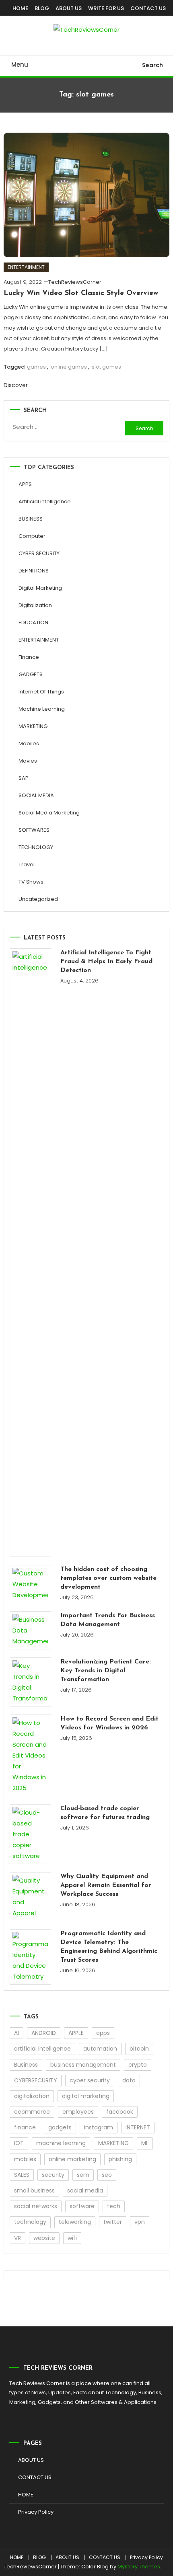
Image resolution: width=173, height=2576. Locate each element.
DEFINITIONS (34, 571)
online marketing (72, 2159)
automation (100, 2049)
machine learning (61, 2143)
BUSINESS (31, 519)
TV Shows (31, 882)
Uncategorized (38, 899)
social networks (36, 2206)
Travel (27, 864)
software (82, 2206)
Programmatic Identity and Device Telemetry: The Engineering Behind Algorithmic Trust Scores (109, 1947)
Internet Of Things (41, 692)
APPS (25, 484)
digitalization (32, 2096)
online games (69, 367)
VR (18, 2238)
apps (103, 2033)
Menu (20, 65)
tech (114, 2206)
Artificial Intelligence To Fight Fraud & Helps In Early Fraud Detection (106, 962)
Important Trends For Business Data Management (108, 1620)
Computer (32, 536)
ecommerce (32, 2112)
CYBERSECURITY (36, 2080)
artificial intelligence (42, 2049)
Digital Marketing (40, 588)
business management (83, 2065)
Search (152, 65)
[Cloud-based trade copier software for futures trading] (30, 1834)
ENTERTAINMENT (26, 267)
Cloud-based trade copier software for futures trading (105, 1813)
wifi (72, 2238)
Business (26, 2065)
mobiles (25, 2159)
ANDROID (44, 2033)
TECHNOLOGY (36, 847)
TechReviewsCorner (75, 282)
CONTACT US (148, 8)
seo (107, 2175)
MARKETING (33, 726)
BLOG (42, 8)
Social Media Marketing (49, 813)
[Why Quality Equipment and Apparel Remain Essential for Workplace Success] (30, 1897)
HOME (20, 8)
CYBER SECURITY (39, 553)
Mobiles (29, 743)
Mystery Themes (139, 2567)
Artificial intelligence (45, 501)
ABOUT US (69, 8)
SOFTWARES (34, 830)
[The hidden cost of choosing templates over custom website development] (30, 1584)
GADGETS (31, 674)
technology (30, 2222)
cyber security (90, 2080)
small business (34, 2190)
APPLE (76, 2033)
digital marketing (86, 2096)
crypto (138, 2065)
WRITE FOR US (106, 8)
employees (78, 2112)
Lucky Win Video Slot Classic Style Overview (81, 293)
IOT (19, 2143)
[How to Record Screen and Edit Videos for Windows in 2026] (30, 1755)
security (53, 2175)
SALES (22, 2175)
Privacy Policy (36, 2512)
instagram (99, 2127)
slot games (106, 367)
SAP (24, 778)
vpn (140, 2222)
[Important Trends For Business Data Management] (30, 1630)
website (44, 2238)
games (36, 367)
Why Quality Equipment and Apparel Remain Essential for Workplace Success (106, 1885)
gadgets (60, 2127)
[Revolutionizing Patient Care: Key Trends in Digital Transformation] (30, 1682)
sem (83, 2175)
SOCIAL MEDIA (36, 795)
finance (25, 2127)
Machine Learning (42, 709)
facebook (120, 2112)
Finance (29, 657)
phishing (120, 2159)
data (129, 2080)
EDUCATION (33, 622)
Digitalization (35, 605)
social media (85, 2190)
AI (16, 2033)
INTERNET (138, 2127)
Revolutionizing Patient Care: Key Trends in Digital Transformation (106, 1671)
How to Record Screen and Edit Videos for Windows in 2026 (109, 1723)
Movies (28, 761)
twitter (113, 2222)
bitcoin (139, 2049)
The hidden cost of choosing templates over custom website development (108, 1578)
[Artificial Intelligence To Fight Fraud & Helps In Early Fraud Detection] (30, 1253)
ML (145, 2143)
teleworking (75, 2222)
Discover (16, 385)
